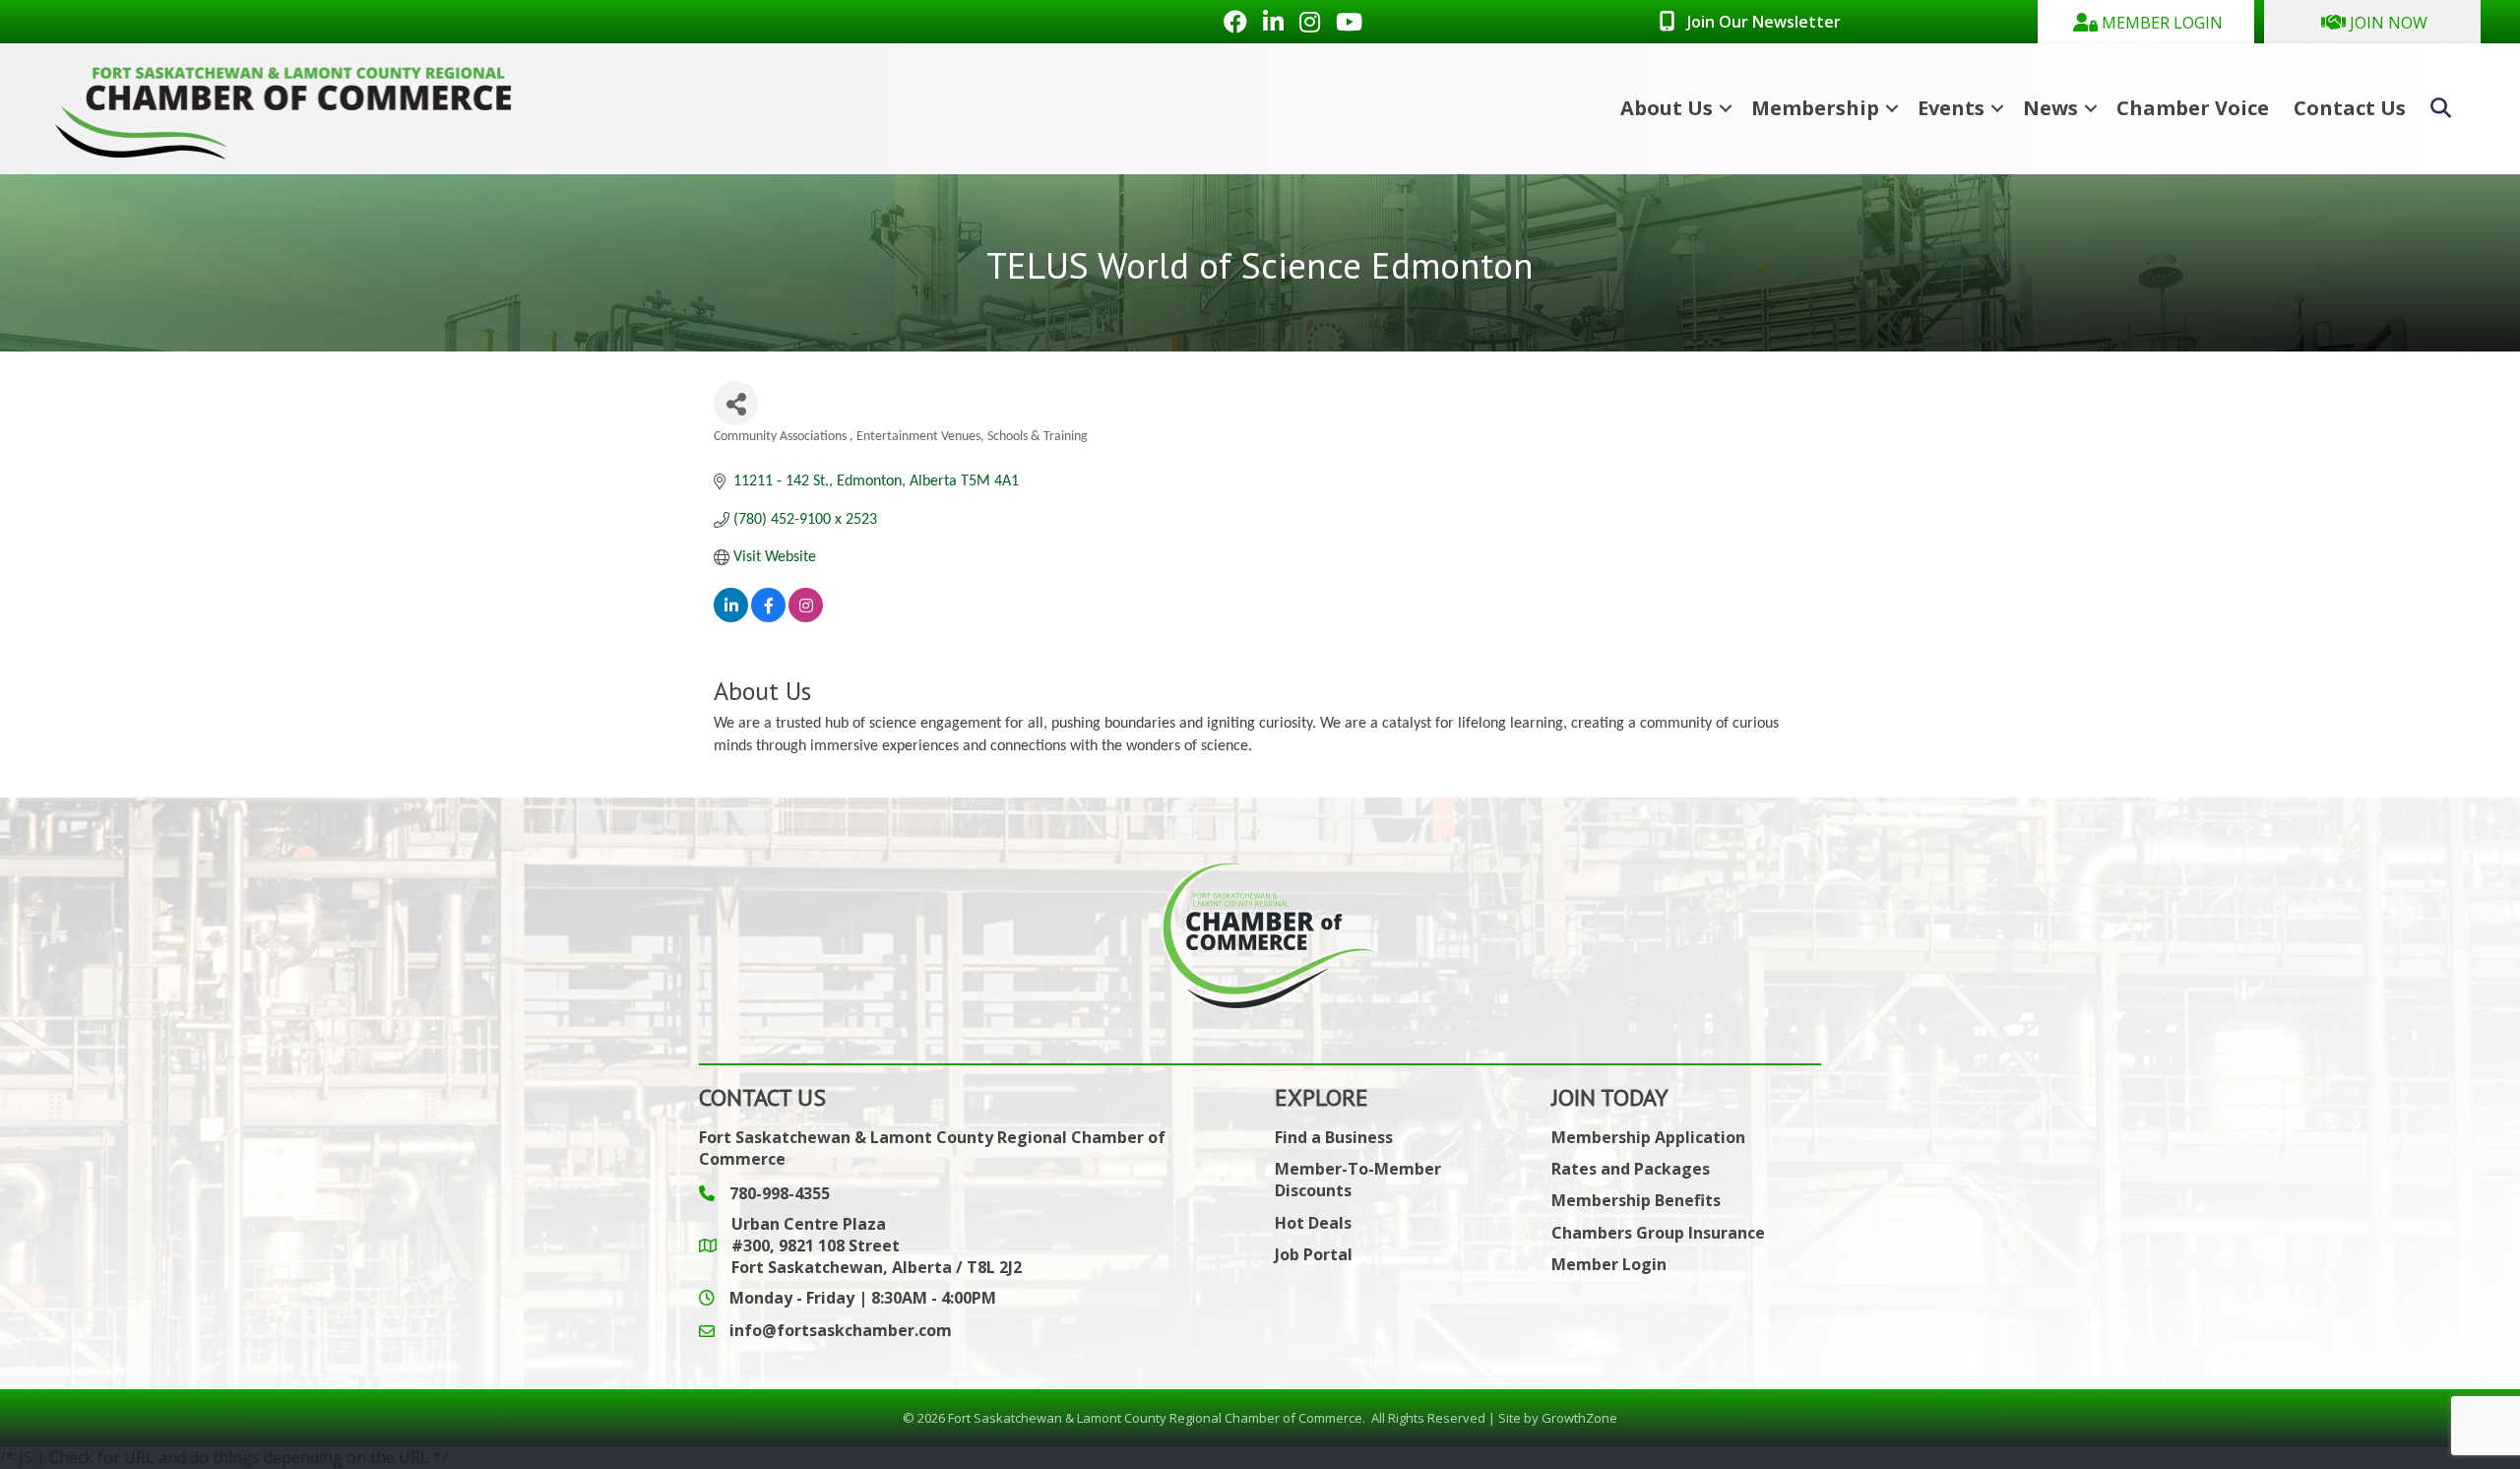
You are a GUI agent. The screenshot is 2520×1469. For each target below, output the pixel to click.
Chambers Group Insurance (1658, 1233)
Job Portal (1314, 1254)
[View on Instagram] (806, 618)
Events (1951, 108)
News (2050, 108)
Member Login (1609, 1264)
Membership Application (1648, 1137)
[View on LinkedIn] (731, 618)
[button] (2146, 22)
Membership (1815, 108)
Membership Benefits (1636, 1200)
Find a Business (1334, 1137)
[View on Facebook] (768, 618)
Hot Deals (1313, 1223)
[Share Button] (736, 403)
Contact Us (2350, 108)
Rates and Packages (1631, 1169)
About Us (1667, 108)
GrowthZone (1579, 1418)
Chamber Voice (2193, 108)
